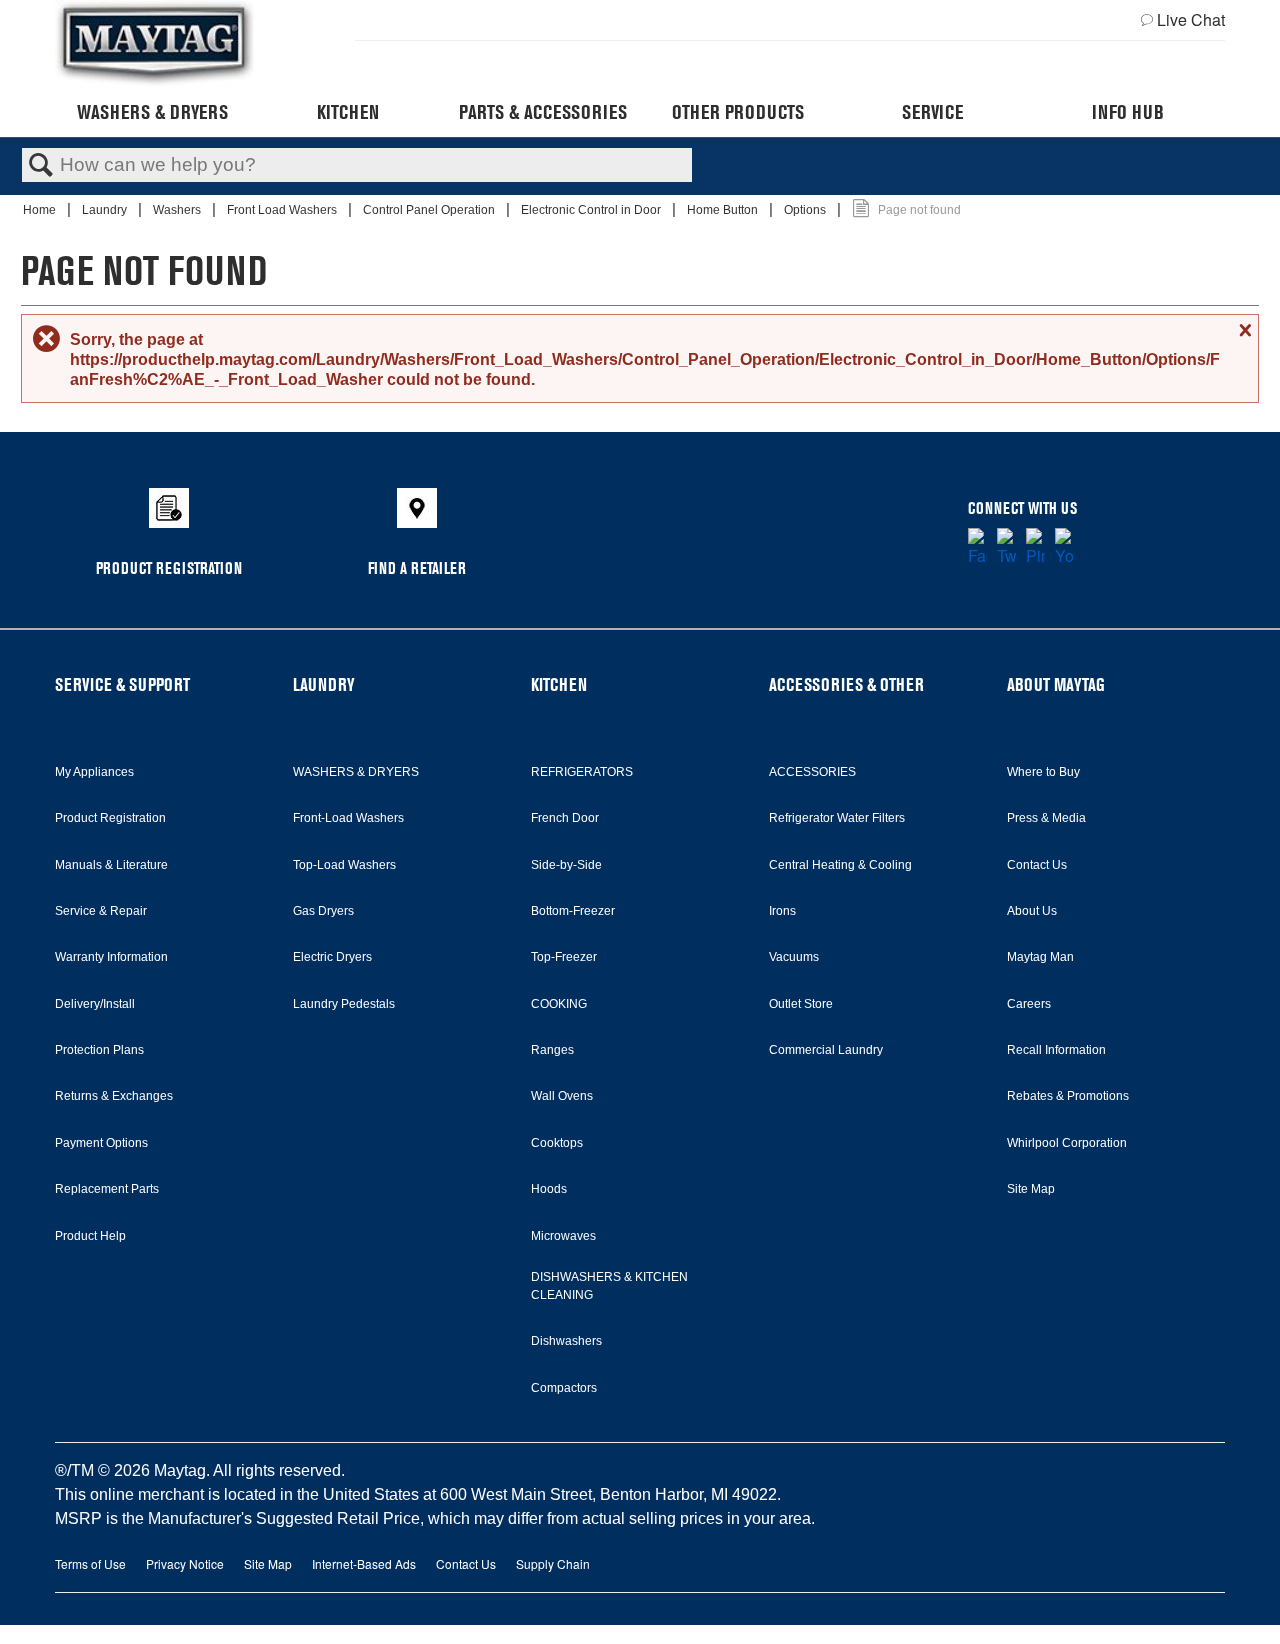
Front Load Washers (283, 210)
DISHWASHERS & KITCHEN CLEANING (609, 1286)
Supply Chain (553, 1563)
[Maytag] (155, 43)
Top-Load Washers (344, 865)
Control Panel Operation (430, 210)
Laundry (106, 210)
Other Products (738, 112)
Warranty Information (111, 957)
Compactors (564, 1388)
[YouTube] (1064, 548)
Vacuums (794, 957)
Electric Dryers (332, 957)
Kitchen (348, 112)
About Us (1032, 911)
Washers (178, 210)
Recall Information (1056, 1050)
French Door (565, 818)
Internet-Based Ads (364, 1563)
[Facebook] (977, 548)
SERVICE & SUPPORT (122, 684)
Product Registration (110, 818)
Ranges (552, 1050)
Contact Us (1037, 865)
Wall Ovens (562, 1096)
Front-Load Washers (348, 818)
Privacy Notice (185, 1563)
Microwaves (563, 1236)
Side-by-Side (566, 865)
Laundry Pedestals (344, 1004)
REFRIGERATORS (582, 772)
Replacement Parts (107, 1189)
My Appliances (94, 772)
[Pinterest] (1035, 548)
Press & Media (1046, 818)
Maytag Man (1040, 957)
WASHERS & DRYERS (356, 772)
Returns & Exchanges (114, 1096)
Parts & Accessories (543, 112)
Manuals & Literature (111, 865)
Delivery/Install (95, 1004)
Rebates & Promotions (1068, 1096)
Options (806, 210)
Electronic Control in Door (592, 210)
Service (932, 112)
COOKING (559, 1004)
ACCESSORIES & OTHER (846, 684)
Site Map (1031, 1189)
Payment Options (101, 1143)
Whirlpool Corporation (1067, 1143)
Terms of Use (90, 1563)
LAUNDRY (324, 684)
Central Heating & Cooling (840, 865)
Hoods (549, 1189)
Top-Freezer (564, 957)
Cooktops (557, 1143)
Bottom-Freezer (573, 911)
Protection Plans (99, 1050)
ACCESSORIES (812, 772)
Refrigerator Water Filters (837, 818)
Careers (1029, 1004)
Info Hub (1128, 112)
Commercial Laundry (826, 1050)
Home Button (724, 210)
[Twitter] (1006, 548)
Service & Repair (101, 911)
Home (41, 210)
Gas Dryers (323, 911)
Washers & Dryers (152, 112)
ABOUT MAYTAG (1056, 684)
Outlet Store (801, 1004)
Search (41, 166)
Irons (782, 911)
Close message (1243, 330)
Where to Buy (1043, 772)
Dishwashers (566, 1341)
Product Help (90, 1236)
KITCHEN (559, 684)
